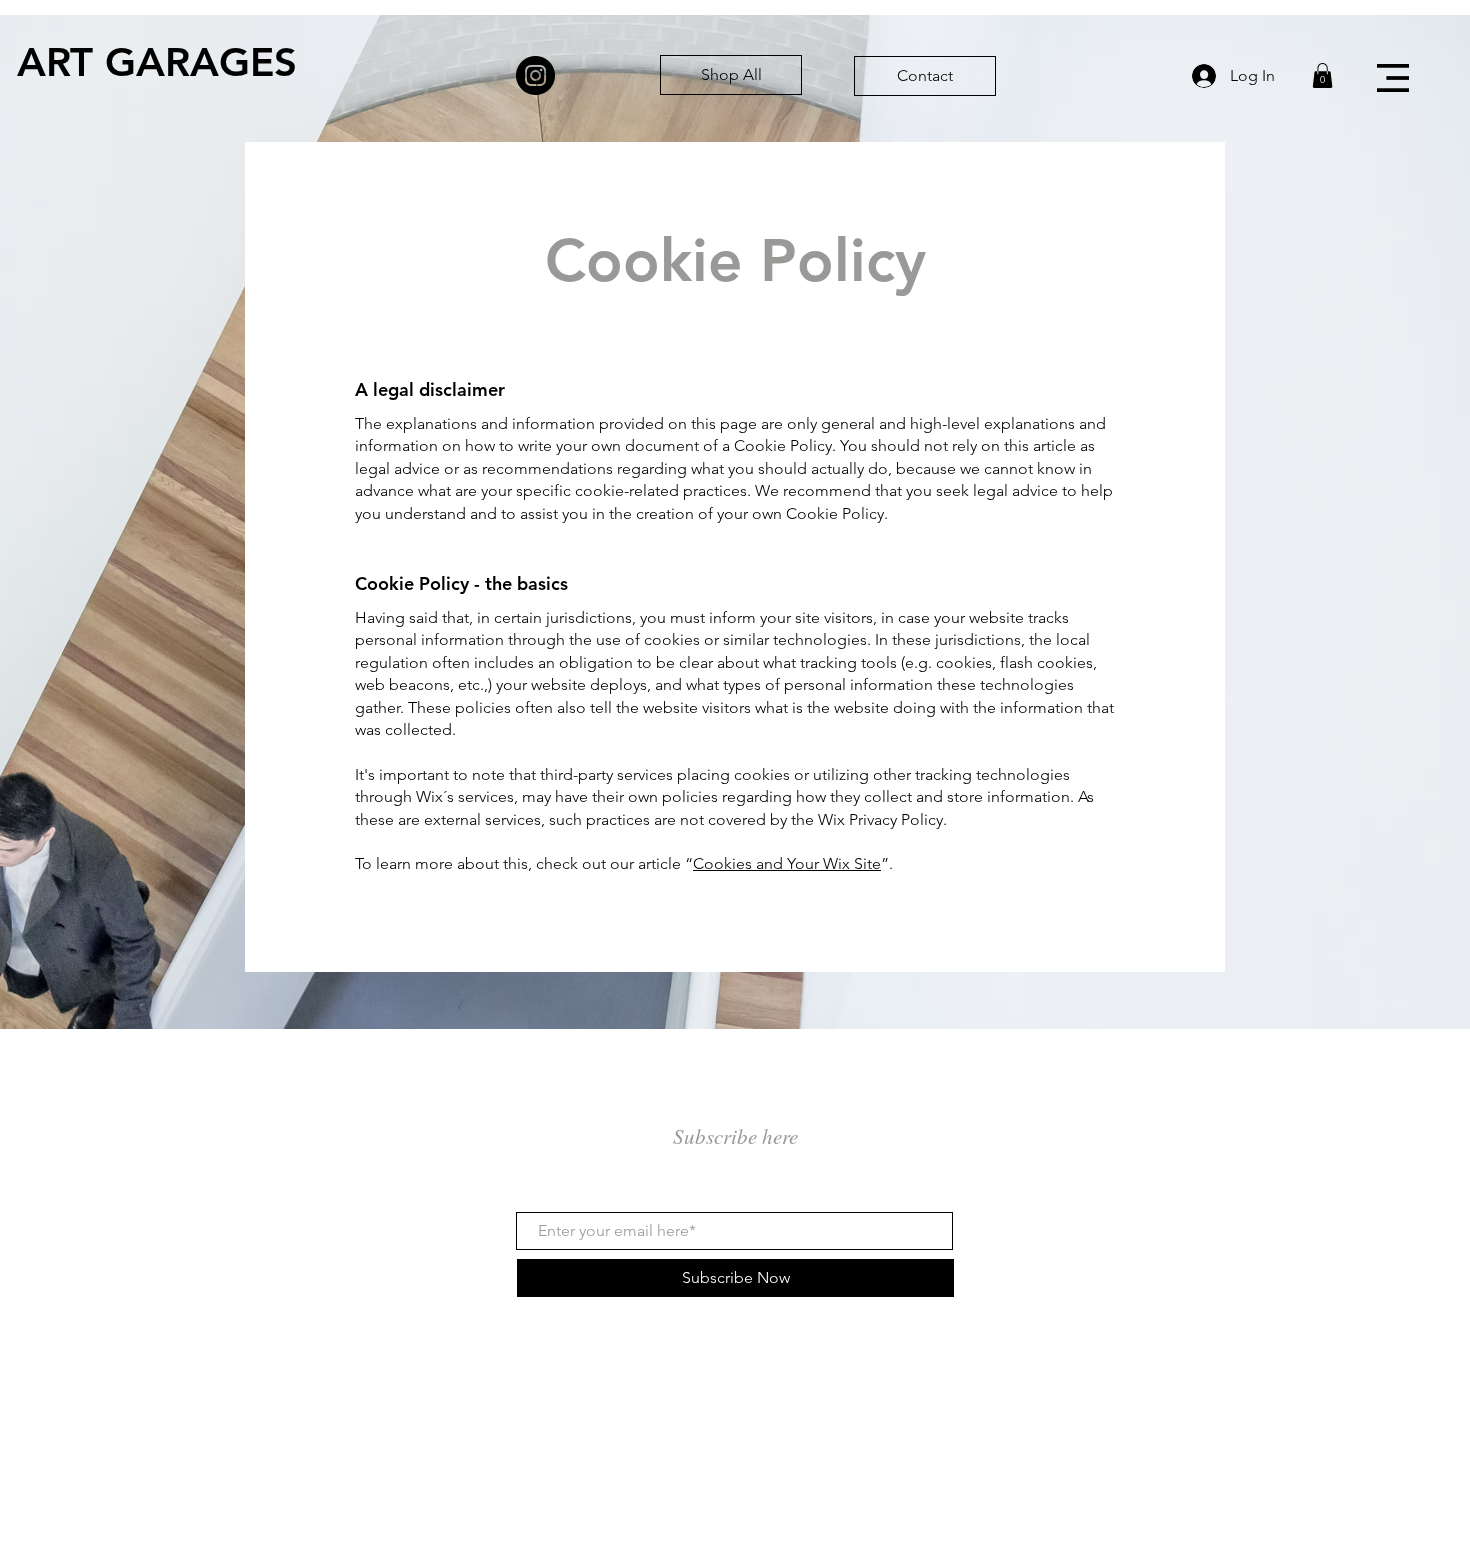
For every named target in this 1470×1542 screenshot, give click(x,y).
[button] (1393, 78)
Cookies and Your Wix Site (787, 863)
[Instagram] (535, 75)
